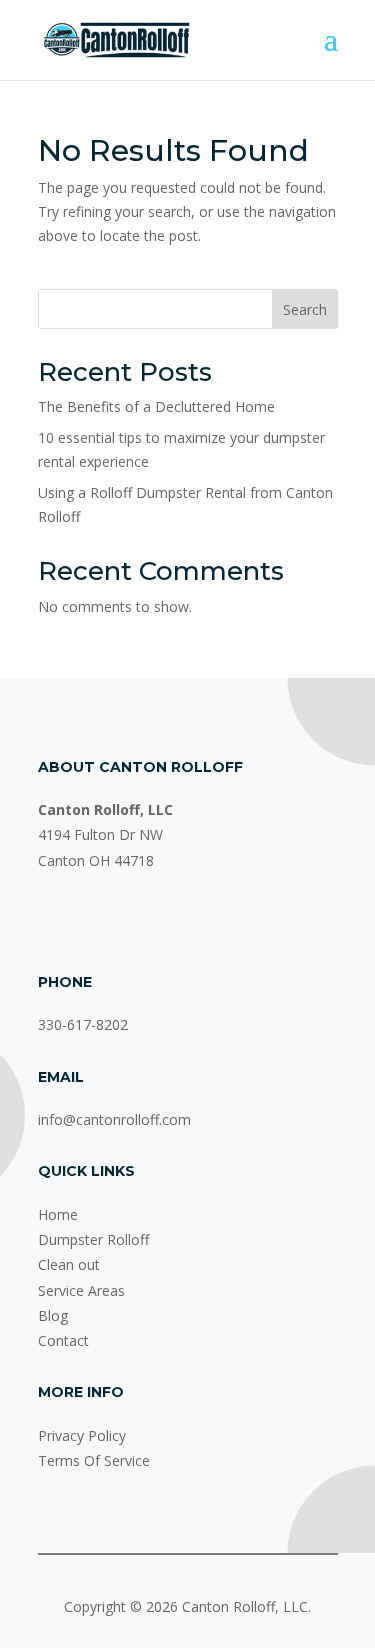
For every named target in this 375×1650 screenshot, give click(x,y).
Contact (63, 1340)
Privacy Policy (82, 1435)
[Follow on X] (134, 919)
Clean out (69, 1264)
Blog (53, 1315)
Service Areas (81, 1290)
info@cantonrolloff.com (114, 1119)
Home (58, 1214)
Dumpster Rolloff (93, 1239)
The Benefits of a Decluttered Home (156, 406)
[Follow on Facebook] (54, 919)
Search (305, 309)
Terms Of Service (94, 1460)
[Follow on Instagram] (94, 919)
